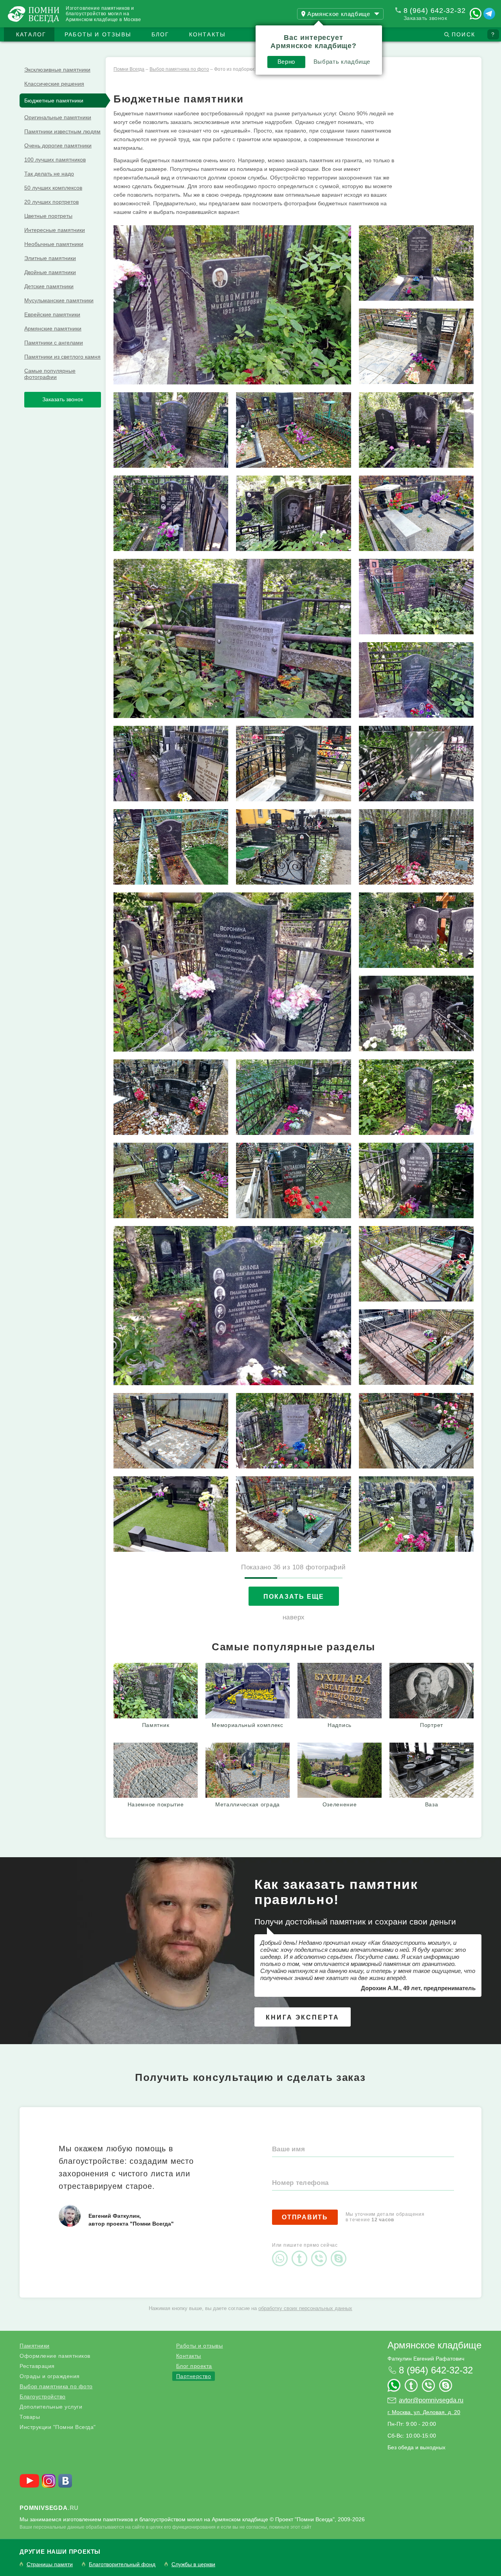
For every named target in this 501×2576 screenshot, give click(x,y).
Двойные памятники (50, 272)
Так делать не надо (49, 174)
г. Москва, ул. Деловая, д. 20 (424, 2412)
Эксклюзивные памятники (57, 70)
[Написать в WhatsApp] (476, 14)
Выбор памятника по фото (56, 2386)
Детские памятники (49, 286)
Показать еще (294, 1597)
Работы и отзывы (98, 34)
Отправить (305, 2217)
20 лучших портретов (51, 202)
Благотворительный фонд (122, 2564)
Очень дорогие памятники (58, 145)
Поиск (463, 34)
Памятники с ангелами (54, 343)
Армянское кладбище (434, 2345)
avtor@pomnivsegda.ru (431, 2400)
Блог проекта (194, 2366)
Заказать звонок (425, 18)
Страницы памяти (50, 2564)
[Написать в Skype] (341, 2252)
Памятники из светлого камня (62, 357)
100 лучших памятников (55, 160)
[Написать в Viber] (321, 2252)
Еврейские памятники (52, 314)
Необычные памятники (54, 244)
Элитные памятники (50, 258)
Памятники (35, 2346)
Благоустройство (43, 2396)
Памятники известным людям (62, 131)
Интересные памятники (55, 230)
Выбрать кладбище (342, 62)
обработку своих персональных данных (305, 2308)
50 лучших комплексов (53, 188)
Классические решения (54, 84)
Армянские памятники (53, 329)
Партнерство (194, 2376)
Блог (160, 34)
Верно (286, 62)
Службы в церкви (193, 2564)
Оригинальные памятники (58, 117)
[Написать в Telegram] (489, 14)
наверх (294, 1617)
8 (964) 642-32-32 (435, 11)
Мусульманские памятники (59, 300)
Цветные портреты (48, 216)
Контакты (207, 34)
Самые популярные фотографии (50, 374)
